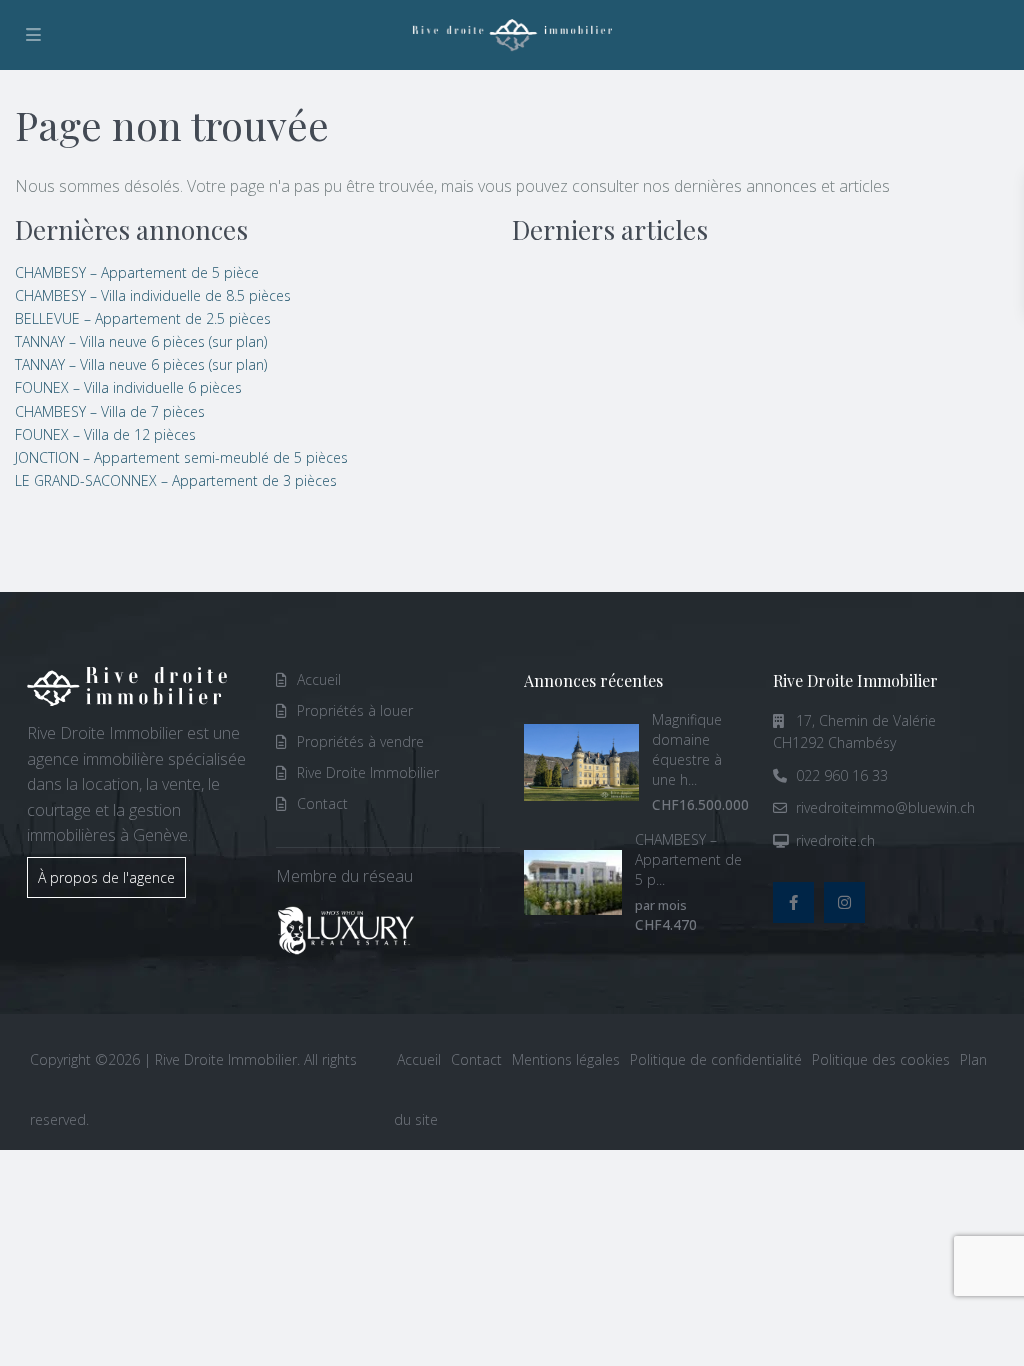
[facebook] (793, 902)
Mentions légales (566, 1059)
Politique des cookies (881, 1059)
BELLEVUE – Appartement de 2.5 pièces (143, 318)
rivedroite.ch (835, 840)
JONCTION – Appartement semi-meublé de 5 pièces (181, 457)
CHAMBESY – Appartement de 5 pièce (137, 272)
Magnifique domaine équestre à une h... (687, 749)
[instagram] (844, 902)
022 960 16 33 (842, 775)
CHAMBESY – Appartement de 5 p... (688, 859)
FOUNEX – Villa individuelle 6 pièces (128, 387)
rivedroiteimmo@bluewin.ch (885, 807)
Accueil (319, 679)
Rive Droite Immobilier (368, 772)
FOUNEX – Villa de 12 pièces (105, 434)
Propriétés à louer (355, 710)
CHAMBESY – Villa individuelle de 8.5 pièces (153, 295)
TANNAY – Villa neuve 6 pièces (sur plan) (141, 341)
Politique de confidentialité (716, 1059)
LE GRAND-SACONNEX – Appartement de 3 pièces (176, 480)
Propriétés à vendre (360, 741)
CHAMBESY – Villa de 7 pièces (110, 411)
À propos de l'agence (106, 877)
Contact (322, 803)
